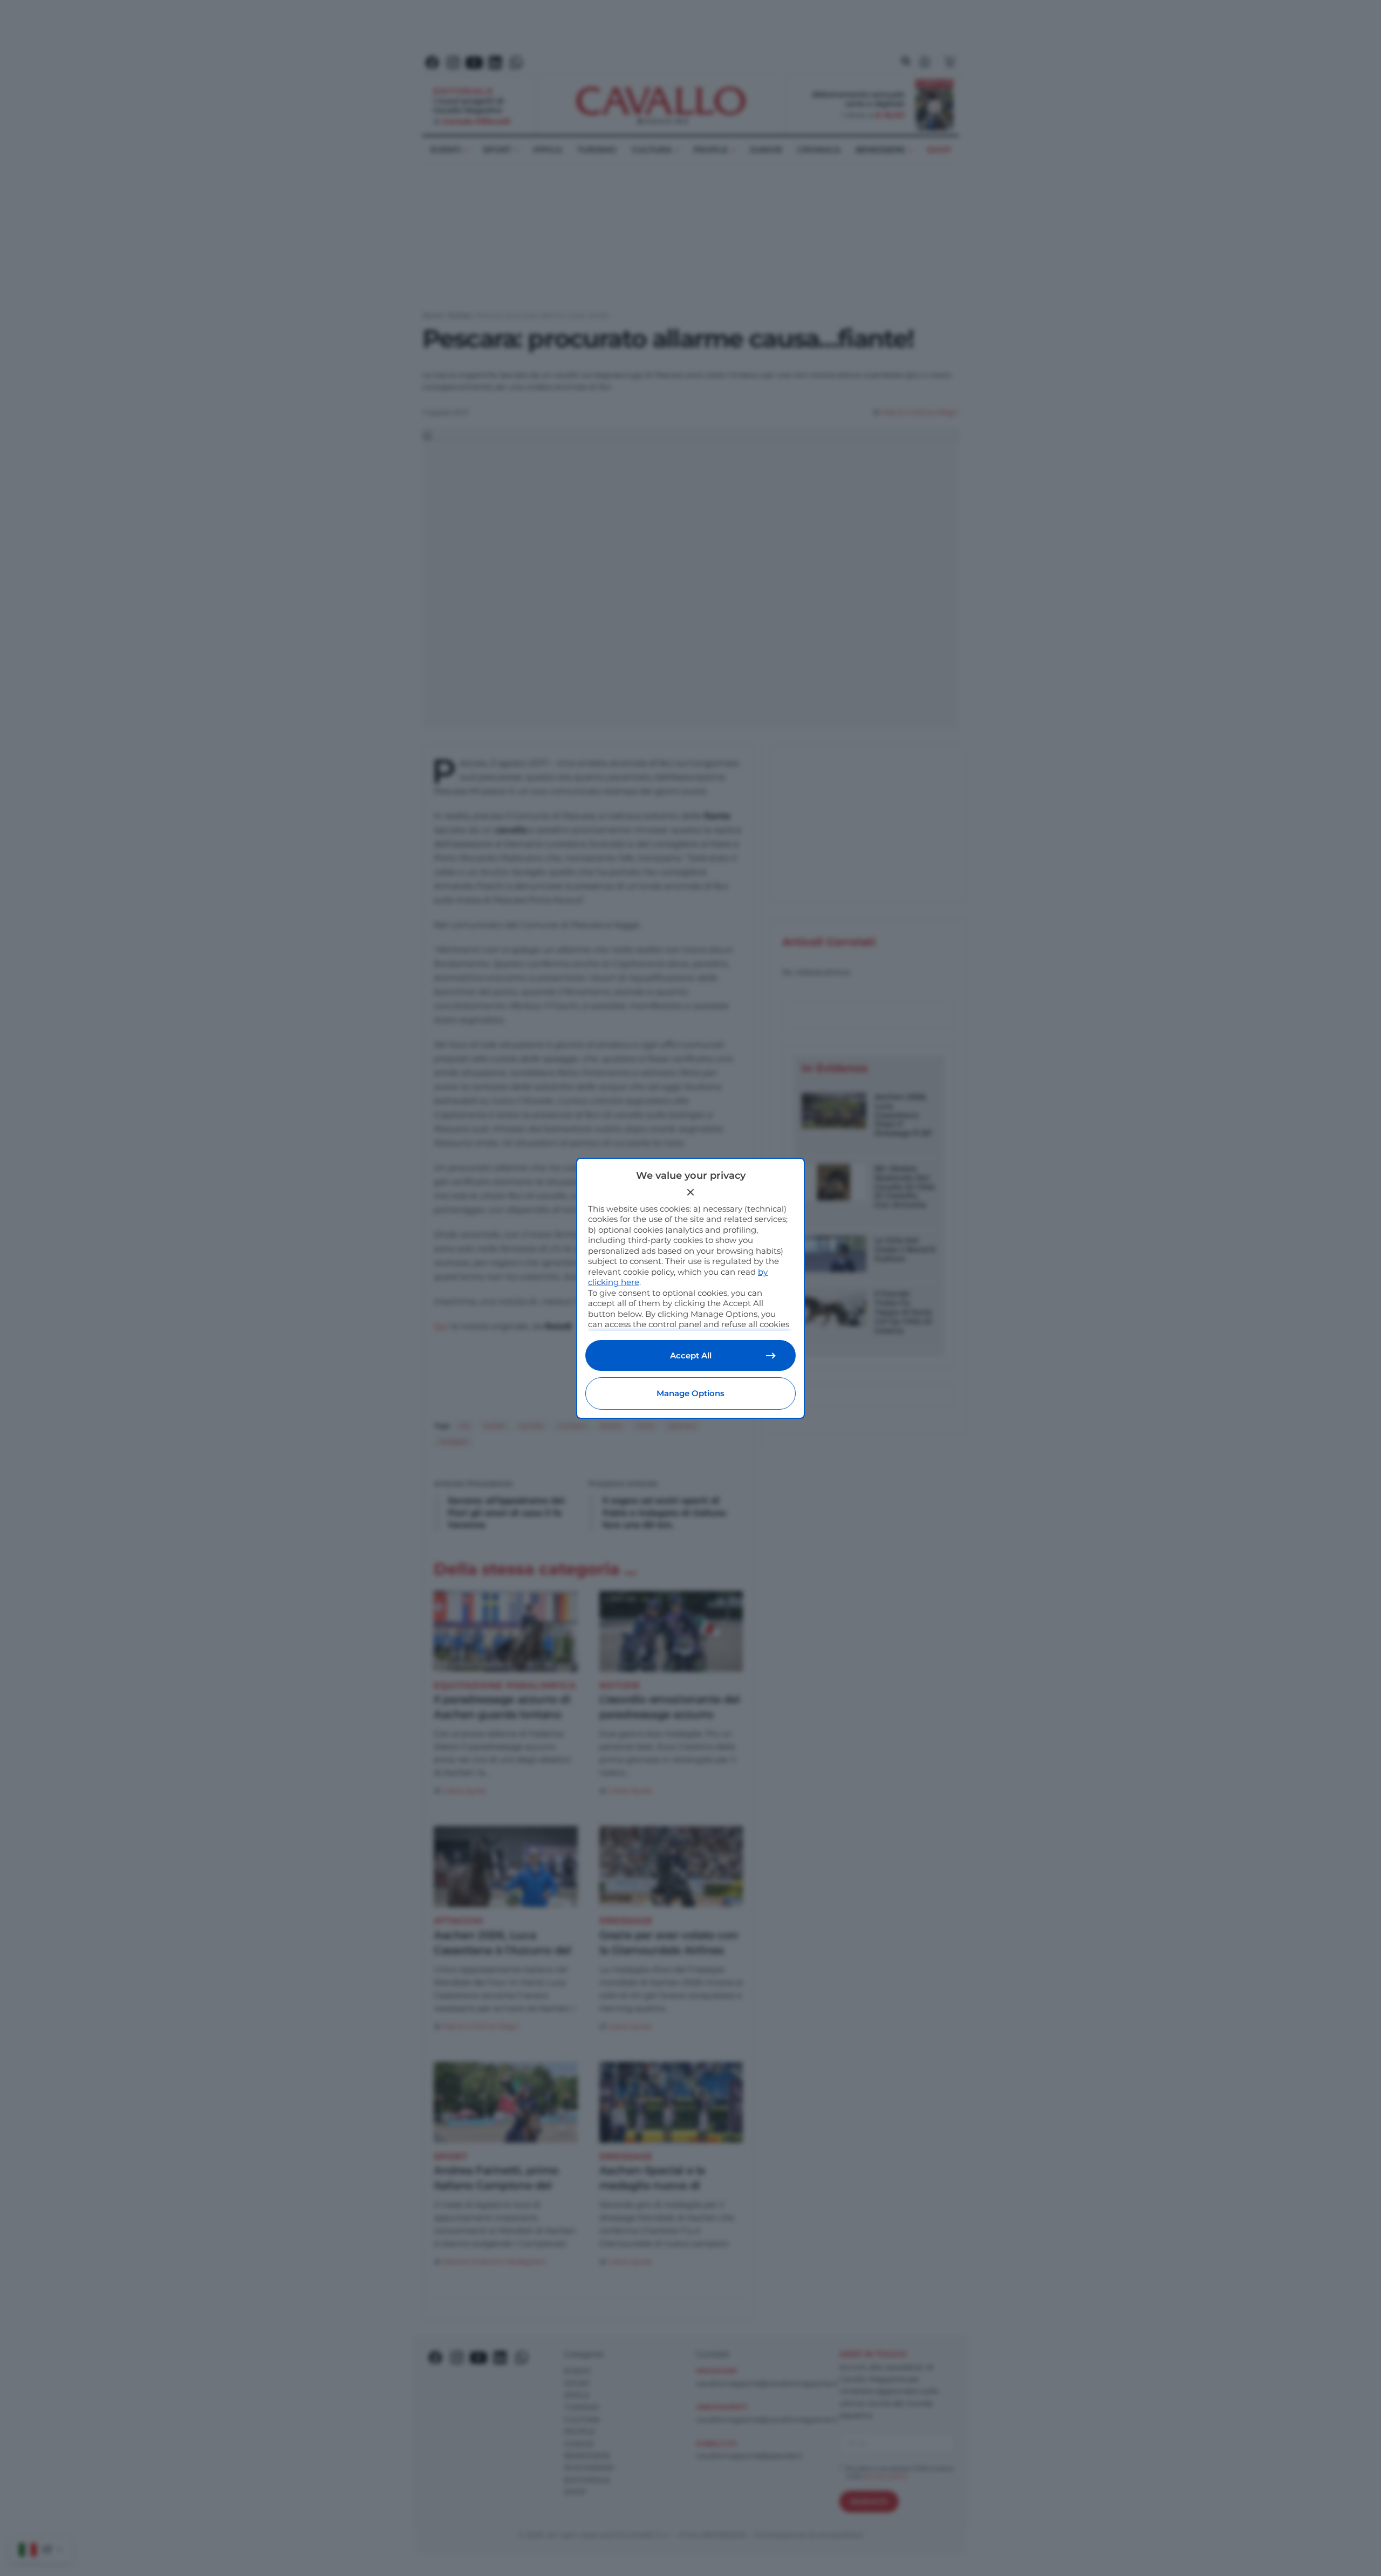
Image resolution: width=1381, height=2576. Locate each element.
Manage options (690, 1393)
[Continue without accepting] (690, 1192)
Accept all (691, 1355)
